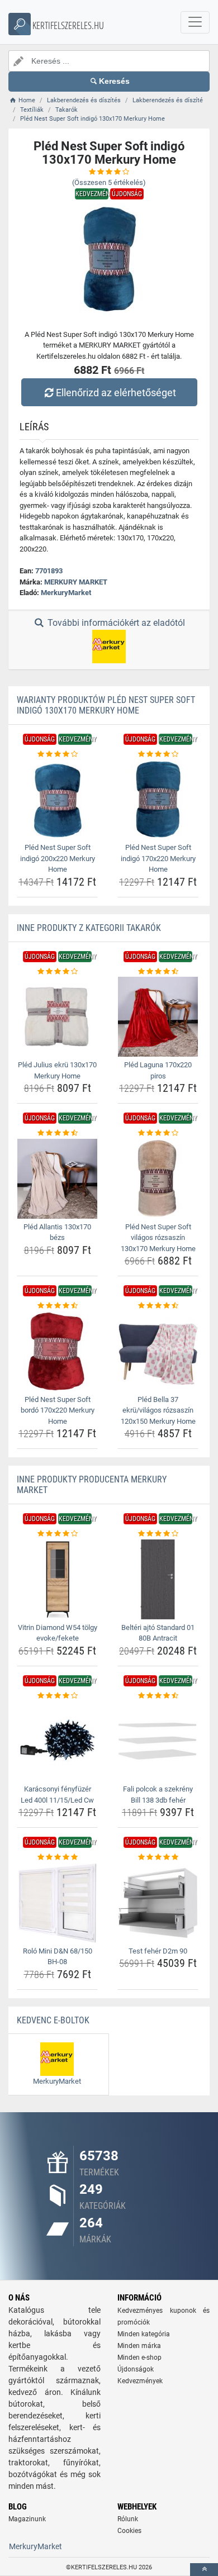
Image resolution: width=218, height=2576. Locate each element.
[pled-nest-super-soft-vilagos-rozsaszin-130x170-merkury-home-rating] (158, 1133)
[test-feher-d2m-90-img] (158, 1903)
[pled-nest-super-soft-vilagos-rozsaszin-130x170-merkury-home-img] (158, 1179)
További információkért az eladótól (115, 623)
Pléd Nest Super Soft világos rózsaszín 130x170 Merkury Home (158, 1238)
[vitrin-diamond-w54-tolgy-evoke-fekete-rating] (57, 1534)
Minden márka (139, 2346)
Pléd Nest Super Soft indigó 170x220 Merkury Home (158, 858)
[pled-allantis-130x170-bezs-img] (57, 1179)
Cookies (129, 2531)
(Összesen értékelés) (109, 182)
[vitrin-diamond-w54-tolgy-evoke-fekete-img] (57, 1579)
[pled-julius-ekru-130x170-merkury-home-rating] (57, 972)
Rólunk (128, 2519)
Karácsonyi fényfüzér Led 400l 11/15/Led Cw (57, 1795)
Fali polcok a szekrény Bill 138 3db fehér (158, 1795)
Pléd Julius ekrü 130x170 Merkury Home (57, 1070)
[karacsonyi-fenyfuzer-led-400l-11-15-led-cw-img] (57, 1741)
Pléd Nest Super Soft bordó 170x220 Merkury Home (58, 1410)
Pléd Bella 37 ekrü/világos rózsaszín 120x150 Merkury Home (158, 1410)
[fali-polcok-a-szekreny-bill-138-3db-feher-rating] (158, 1696)
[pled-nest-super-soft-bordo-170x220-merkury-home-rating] (57, 1306)
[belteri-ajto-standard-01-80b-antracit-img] (158, 1579)
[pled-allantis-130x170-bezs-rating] (57, 1133)
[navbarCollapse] (195, 22)
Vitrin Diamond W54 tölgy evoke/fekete (58, 1633)
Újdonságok (136, 2369)
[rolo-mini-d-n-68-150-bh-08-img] (57, 1903)
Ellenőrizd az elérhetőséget (116, 393)
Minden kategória (144, 2334)
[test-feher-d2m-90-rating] (158, 1857)
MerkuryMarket (66, 593)
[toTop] (204, 2570)
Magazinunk (27, 2519)
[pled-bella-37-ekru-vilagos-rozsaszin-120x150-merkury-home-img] (158, 1351)
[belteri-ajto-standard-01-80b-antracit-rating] (158, 1534)
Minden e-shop (139, 2358)
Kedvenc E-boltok (53, 2020)
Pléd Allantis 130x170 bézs (57, 1232)
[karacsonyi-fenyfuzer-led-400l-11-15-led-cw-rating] (57, 1696)
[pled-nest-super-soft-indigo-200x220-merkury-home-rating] (57, 754)
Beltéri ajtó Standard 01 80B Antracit (158, 1633)
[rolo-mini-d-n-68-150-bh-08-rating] (57, 1857)
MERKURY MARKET (76, 582)
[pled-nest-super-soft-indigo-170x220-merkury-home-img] (158, 799)
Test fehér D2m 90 (158, 1951)
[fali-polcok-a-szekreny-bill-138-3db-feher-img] (158, 1741)
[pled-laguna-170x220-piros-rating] (158, 972)
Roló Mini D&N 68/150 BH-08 (58, 1957)
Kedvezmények (140, 2381)
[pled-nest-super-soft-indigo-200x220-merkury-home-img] (57, 799)
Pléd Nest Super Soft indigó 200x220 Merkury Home (58, 858)
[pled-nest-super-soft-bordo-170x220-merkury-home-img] (57, 1351)
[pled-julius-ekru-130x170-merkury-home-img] (57, 1017)
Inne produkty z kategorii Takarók (89, 928)
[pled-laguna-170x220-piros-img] (158, 1017)
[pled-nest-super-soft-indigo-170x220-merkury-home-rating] (158, 754)
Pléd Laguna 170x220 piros (158, 1070)
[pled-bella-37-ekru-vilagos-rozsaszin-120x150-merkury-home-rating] (158, 1306)
